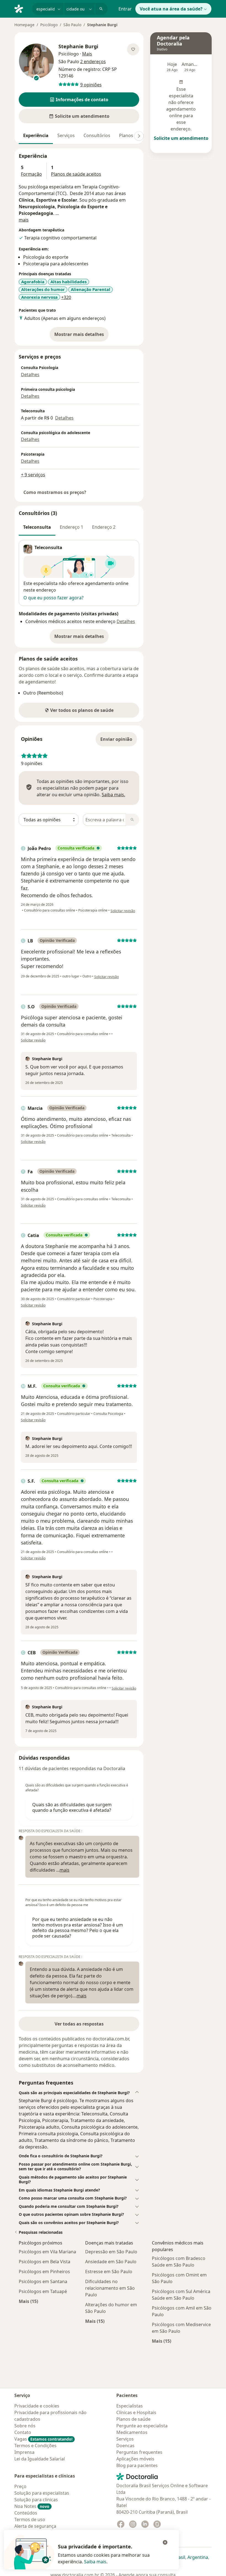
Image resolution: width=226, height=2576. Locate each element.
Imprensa (24, 2452)
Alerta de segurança (35, 2526)
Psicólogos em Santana (43, 2281)
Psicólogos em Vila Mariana (47, 2252)
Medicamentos (132, 2432)
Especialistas (130, 2406)
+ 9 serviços (33, 475)
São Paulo (72, 25)
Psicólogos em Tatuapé (43, 2291)
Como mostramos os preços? (55, 492)
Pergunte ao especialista (142, 2426)
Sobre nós (25, 2426)
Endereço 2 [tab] (104, 527)
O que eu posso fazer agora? (53, 598)
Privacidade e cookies (37, 2406)
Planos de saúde (133, 2419)
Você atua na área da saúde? (171, 9)
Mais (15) (28, 2301)
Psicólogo (49, 25)
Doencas (125, 2446)
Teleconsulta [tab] (37, 527)
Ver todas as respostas (79, 2024)
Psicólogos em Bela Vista (45, 2262)
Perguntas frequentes (139, 2452)
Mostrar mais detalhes (81, 336)
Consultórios (97, 135)
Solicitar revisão (123, 911)
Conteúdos (26, 2513)
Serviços (66, 135)
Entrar (125, 9)
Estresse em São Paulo (109, 2272)
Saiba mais (95, 2562)
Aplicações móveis (135, 2459)
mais (24, 220)
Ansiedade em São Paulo (111, 2262)
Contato (23, 2432)
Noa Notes (32, 2506)
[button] (79, 100)
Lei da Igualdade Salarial (40, 2459)
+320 (66, 297)
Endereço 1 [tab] (72, 527)
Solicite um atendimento (181, 138)
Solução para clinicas (36, 2500)
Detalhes (30, 375)
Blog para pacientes (137, 2465)
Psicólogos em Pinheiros (44, 2272)
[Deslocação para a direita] (139, 136)
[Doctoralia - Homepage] (21, 8)
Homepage (24, 25)
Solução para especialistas (42, 2493)
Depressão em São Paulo (111, 2252)
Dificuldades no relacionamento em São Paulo (110, 2288)
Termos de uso (30, 2519)
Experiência (36, 135)
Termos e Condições (35, 2446)
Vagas (43, 2439)
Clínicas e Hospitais (136, 2412)
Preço (20, 2486)
